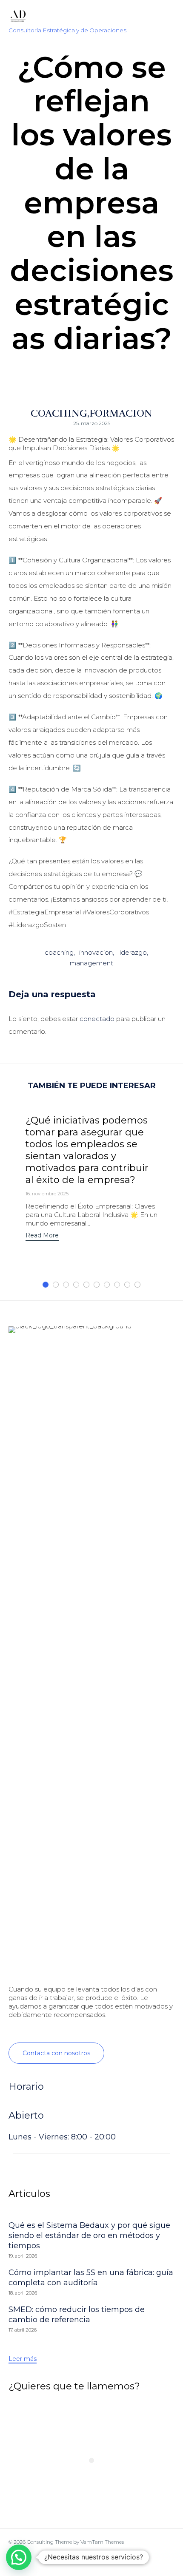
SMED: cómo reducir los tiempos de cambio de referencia (77, 2315)
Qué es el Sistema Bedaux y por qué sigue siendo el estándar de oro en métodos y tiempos (89, 2236)
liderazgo (133, 952)
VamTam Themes (102, 2542)
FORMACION (121, 413)
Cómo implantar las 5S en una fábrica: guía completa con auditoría (91, 2278)
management (91, 963)
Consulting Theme (49, 2542)
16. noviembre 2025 (47, 1194)
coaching (59, 952)
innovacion (96, 952)
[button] (42, 1236)
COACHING (59, 413)
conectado (97, 1019)
